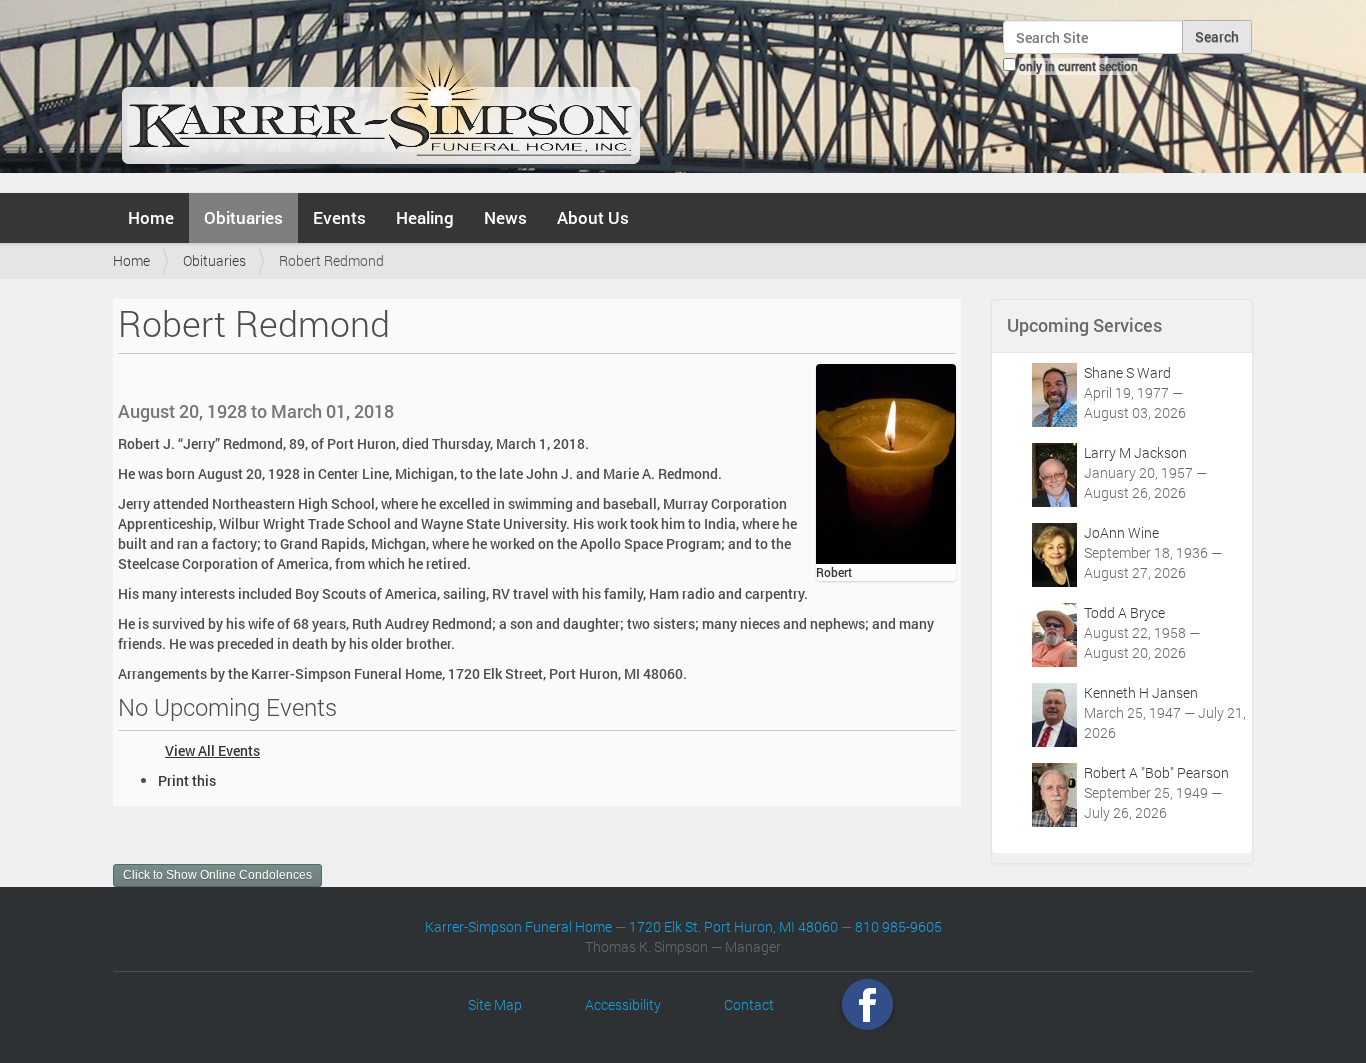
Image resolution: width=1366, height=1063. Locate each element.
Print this (187, 780)
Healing (425, 217)
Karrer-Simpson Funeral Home (518, 926)
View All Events (212, 750)
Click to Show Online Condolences (217, 875)
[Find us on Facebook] (867, 1004)
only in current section (1078, 66)
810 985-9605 (898, 926)
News (505, 217)
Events (339, 217)
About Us (593, 217)
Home (151, 217)
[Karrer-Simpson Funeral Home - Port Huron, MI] (380, 94)
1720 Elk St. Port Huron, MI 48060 (733, 926)
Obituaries (243, 217)
